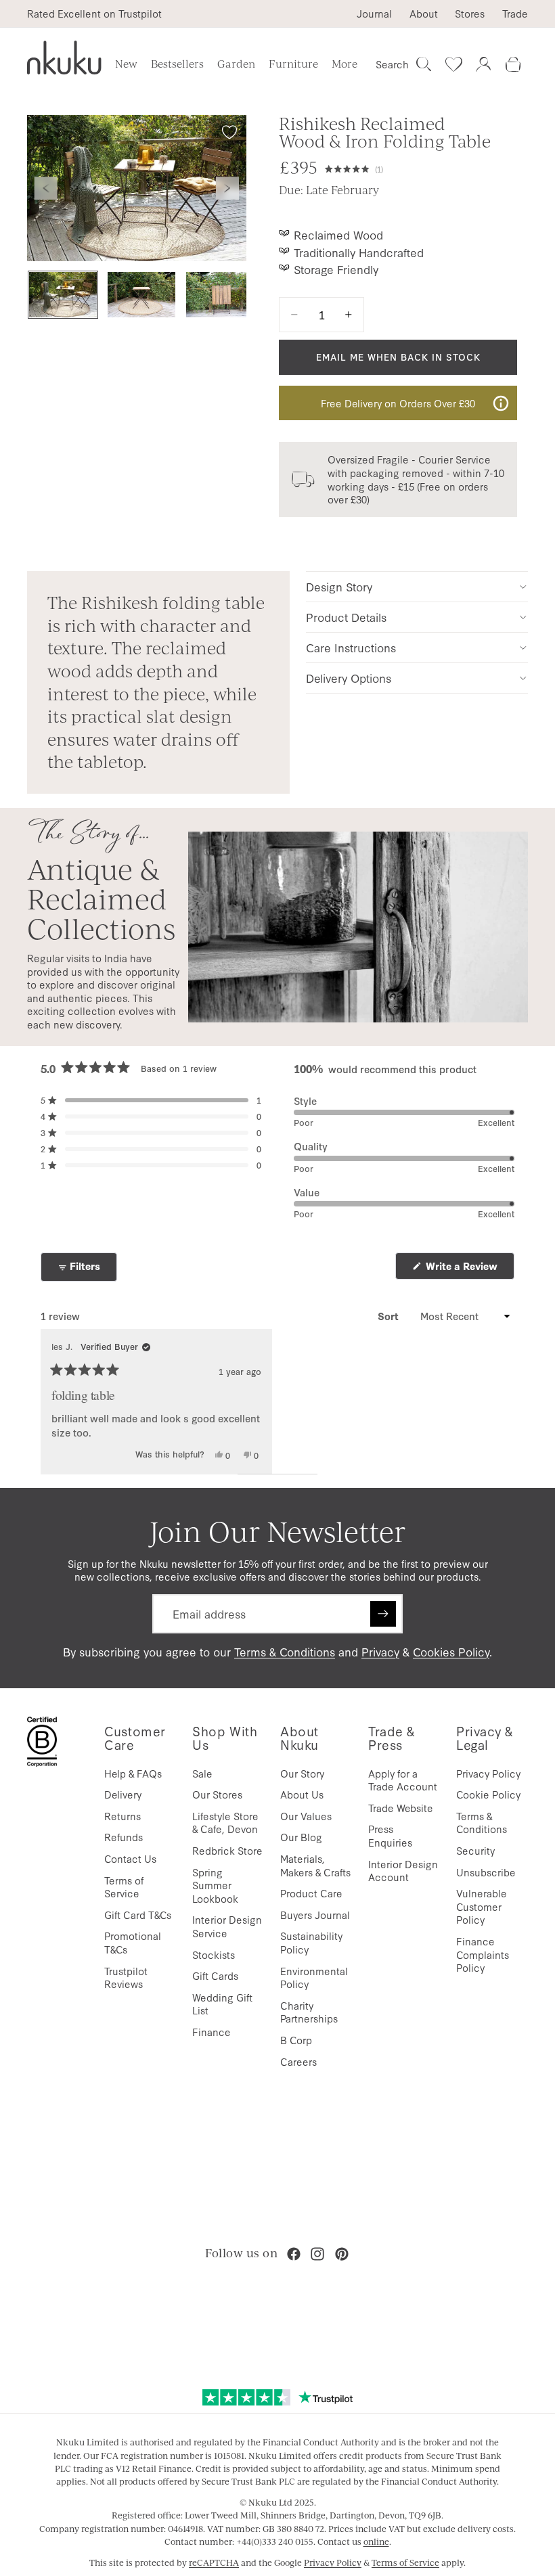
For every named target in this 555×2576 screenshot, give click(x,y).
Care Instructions (351, 647)
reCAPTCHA (214, 2562)
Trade (515, 14)
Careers (298, 2061)
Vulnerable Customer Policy (482, 1906)
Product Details (346, 617)
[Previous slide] (46, 188)
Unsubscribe (486, 1872)
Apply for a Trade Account (403, 1780)
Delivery (123, 1794)
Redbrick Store (227, 1850)
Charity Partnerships (309, 2012)
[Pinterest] (342, 2254)
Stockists (214, 1954)
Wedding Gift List (222, 2004)
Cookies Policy (451, 1651)
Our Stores (217, 1794)
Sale (202, 1773)
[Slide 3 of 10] (220, 295)
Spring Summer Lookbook (215, 1885)
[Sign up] (383, 1614)
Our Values (306, 1816)
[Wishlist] (453, 64)
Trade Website (401, 1808)
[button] (354, 168)
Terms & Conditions (285, 1651)
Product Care (311, 1893)
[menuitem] (345, 64)
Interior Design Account (403, 1871)
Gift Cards (215, 1975)
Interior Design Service (227, 1926)
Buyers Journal (315, 1915)
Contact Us (130, 1858)
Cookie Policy (488, 1794)
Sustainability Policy (311, 1942)
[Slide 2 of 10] (141, 295)
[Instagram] (317, 2254)
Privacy (380, 1651)
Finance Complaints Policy (483, 1954)
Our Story (302, 1773)
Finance (212, 2032)
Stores (470, 14)
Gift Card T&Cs (138, 1915)
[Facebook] (294, 2254)
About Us (302, 1794)
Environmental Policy (314, 1978)
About (424, 14)
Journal (374, 14)
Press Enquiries (390, 1835)
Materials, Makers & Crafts (315, 1865)
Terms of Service (124, 1887)
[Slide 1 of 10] (63, 295)
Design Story (339, 586)
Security (475, 1850)
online (376, 2541)
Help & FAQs (133, 1773)
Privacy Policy (488, 1773)
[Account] (483, 64)
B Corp (296, 2040)
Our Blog (301, 1837)
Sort (390, 1316)
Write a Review (469, 1269)
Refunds (124, 1837)
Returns (123, 1816)
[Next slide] (227, 188)
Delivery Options (349, 678)
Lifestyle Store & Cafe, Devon (225, 1823)
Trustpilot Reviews (126, 1978)
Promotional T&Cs (133, 1942)
